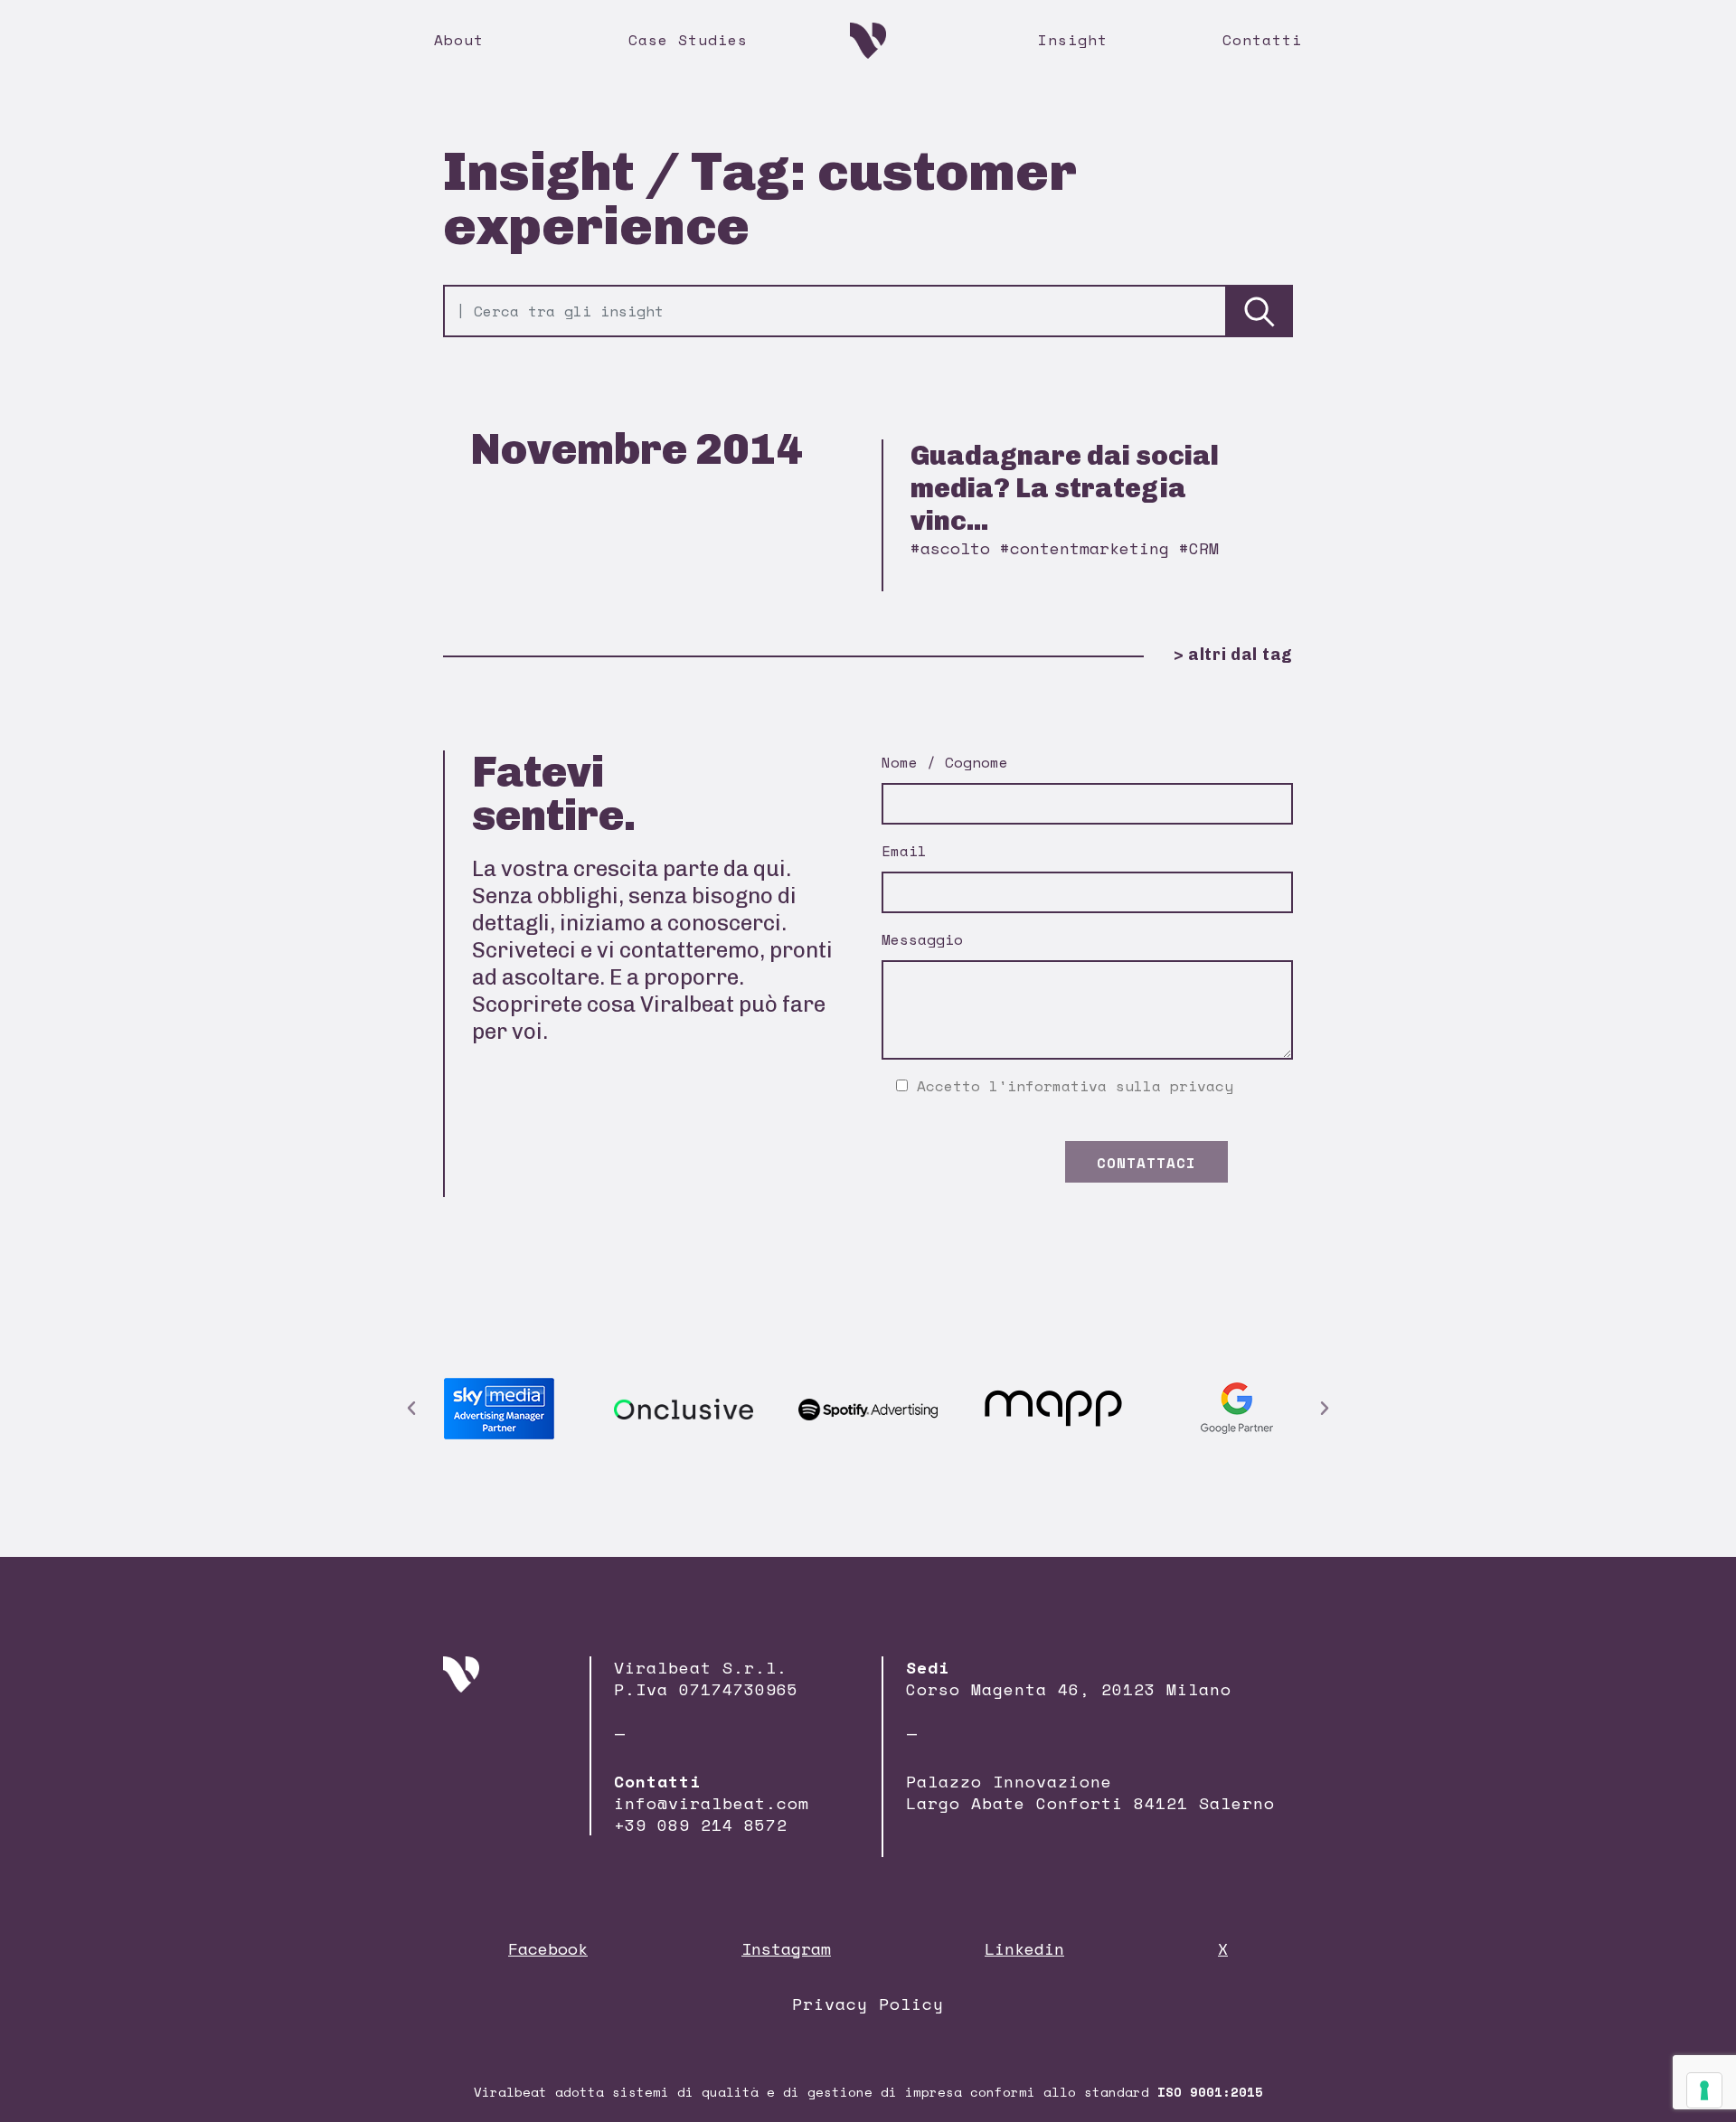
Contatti (1262, 40)
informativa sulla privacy (1120, 1086)
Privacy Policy (868, 2004)
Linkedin (1024, 1948)
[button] (411, 1409)
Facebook (548, 1948)
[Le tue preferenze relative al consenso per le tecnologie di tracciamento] (1704, 2090)
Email (904, 851)
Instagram (786, 1948)
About (459, 40)
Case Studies (688, 40)
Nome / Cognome (945, 762)
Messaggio (922, 939)
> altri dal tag (1233, 655)
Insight (1073, 40)
